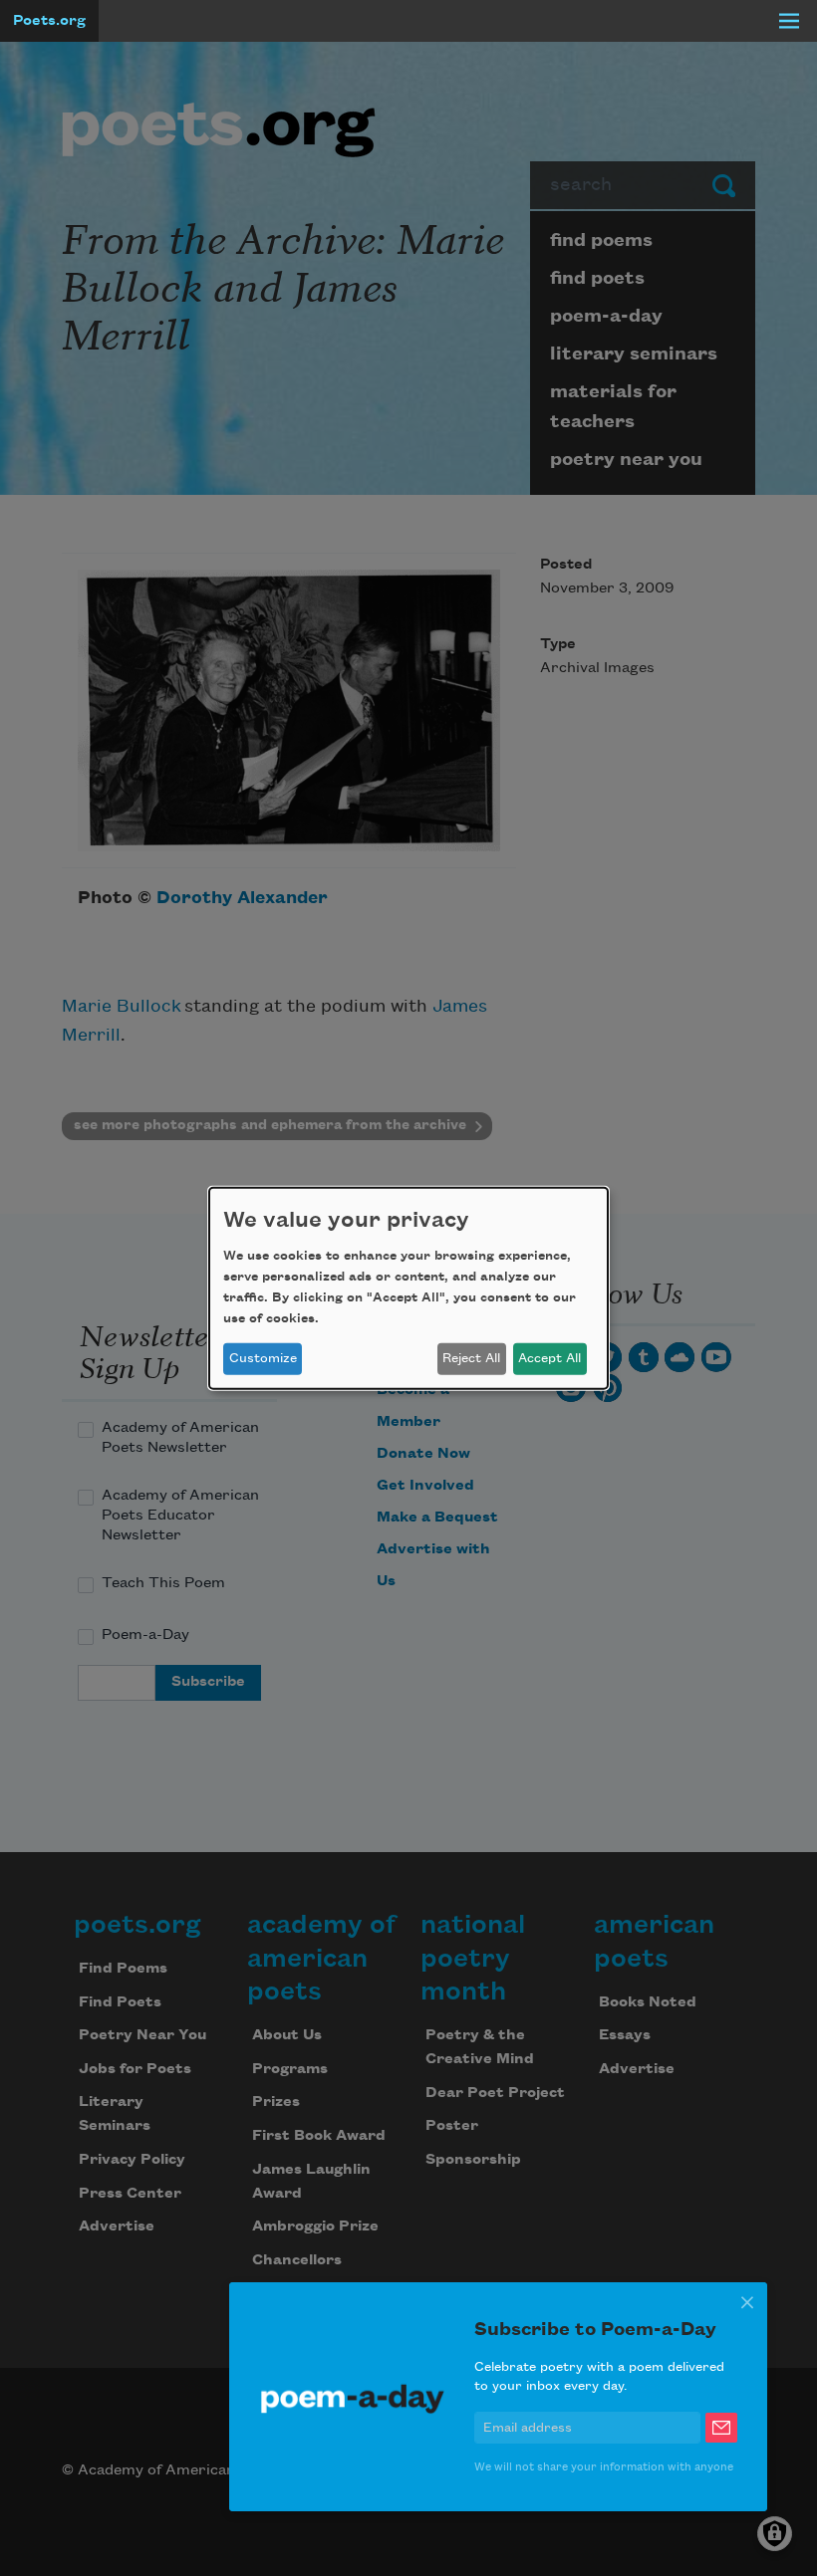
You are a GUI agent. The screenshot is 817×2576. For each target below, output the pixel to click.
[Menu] (789, 21)
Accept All (549, 1358)
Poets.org (49, 21)
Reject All (471, 1358)
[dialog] (408, 1288)
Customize (263, 1358)
